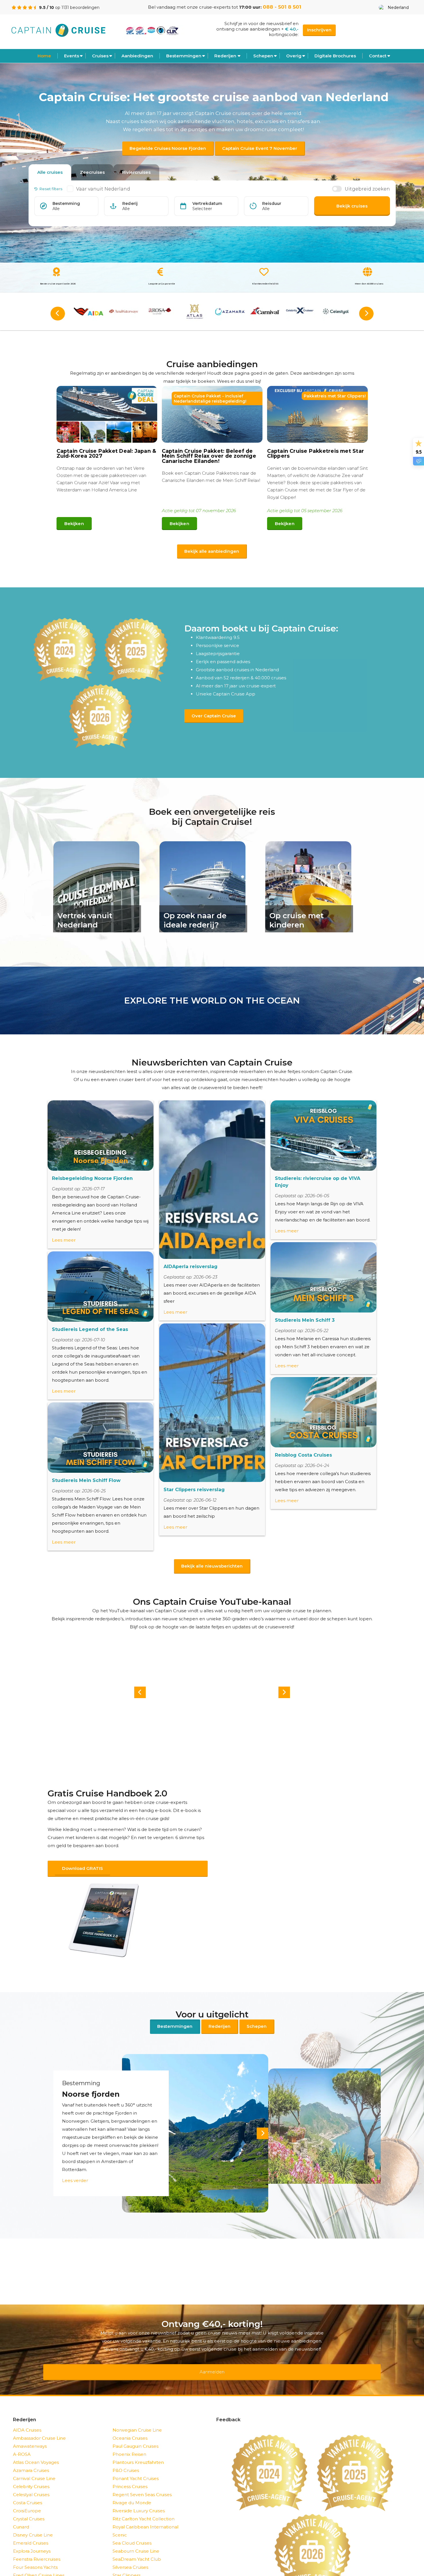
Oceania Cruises (130, 2423)
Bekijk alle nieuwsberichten (212, 1566)
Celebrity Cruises (31, 2472)
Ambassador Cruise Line (39, 2423)
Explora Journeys (32, 2536)
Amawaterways (30, 2431)
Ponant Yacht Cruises (136, 2463)
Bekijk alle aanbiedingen (212, 551)
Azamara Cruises (31, 2455)
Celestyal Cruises (31, 2480)
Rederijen (225, 56)
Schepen (257, 2019)
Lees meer (64, 1240)
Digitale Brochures (335, 56)
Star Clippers (126, 2560)
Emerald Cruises (31, 2528)
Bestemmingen (184, 56)
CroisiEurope (27, 2496)
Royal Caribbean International (145, 2512)
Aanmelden (212, 2361)
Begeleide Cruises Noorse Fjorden (168, 148)
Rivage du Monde (132, 2488)
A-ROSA (22, 2439)
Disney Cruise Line (33, 2520)
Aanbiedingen (137, 56)
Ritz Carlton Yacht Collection (143, 2504)
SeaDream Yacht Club (137, 2544)
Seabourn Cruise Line (136, 2536)
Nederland (398, 7)
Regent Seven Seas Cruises (142, 2480)
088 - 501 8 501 (282, 7)
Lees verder (75, 2173)
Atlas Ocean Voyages (36, 2447)
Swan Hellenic (128, 2568)
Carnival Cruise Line (34, 2463)
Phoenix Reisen (129, 2439)
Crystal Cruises (29, 2504)
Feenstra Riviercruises (37, 2544)
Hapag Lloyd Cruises (35, 2568)
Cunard (21, 2512)
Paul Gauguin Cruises (135, 2431)
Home (44, 56)
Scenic (120, 2520)
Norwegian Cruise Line (137, 2415)
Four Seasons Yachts (35, 2552)
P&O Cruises (126, 2455)
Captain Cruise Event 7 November (260, 148)
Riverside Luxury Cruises (139, 2496)
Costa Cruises (28, 2488)
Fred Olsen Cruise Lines (39, 2560)
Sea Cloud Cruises (132, 2528)
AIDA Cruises (27, 2415)
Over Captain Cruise (214, 716)
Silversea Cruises (130, 2552)
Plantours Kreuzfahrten (138, 2447)
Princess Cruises (130, 2472)
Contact (378, 56)
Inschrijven (319, 30)
